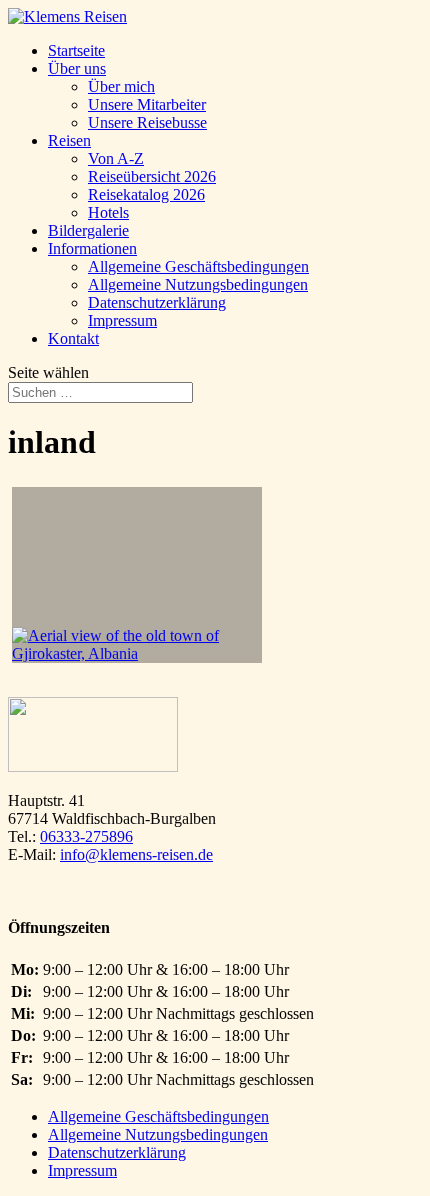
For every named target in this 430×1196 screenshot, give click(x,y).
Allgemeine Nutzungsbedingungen (198, 284)
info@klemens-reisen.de (136, 854)
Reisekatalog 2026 (146, 194)
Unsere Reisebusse (147, 122)
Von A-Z (116, 158)
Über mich (121, 86)
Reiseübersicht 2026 (152, 176)
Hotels (108, 212)
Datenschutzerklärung (157, 302)
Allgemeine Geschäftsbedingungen (198, 266)
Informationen (92, 248)
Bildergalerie (88, 230)
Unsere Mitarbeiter (147, 104)
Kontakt (73, 338)
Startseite (76, 50)
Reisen (69, 140)
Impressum (122, 320)
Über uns (77, 68)
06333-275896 (86, 836)
